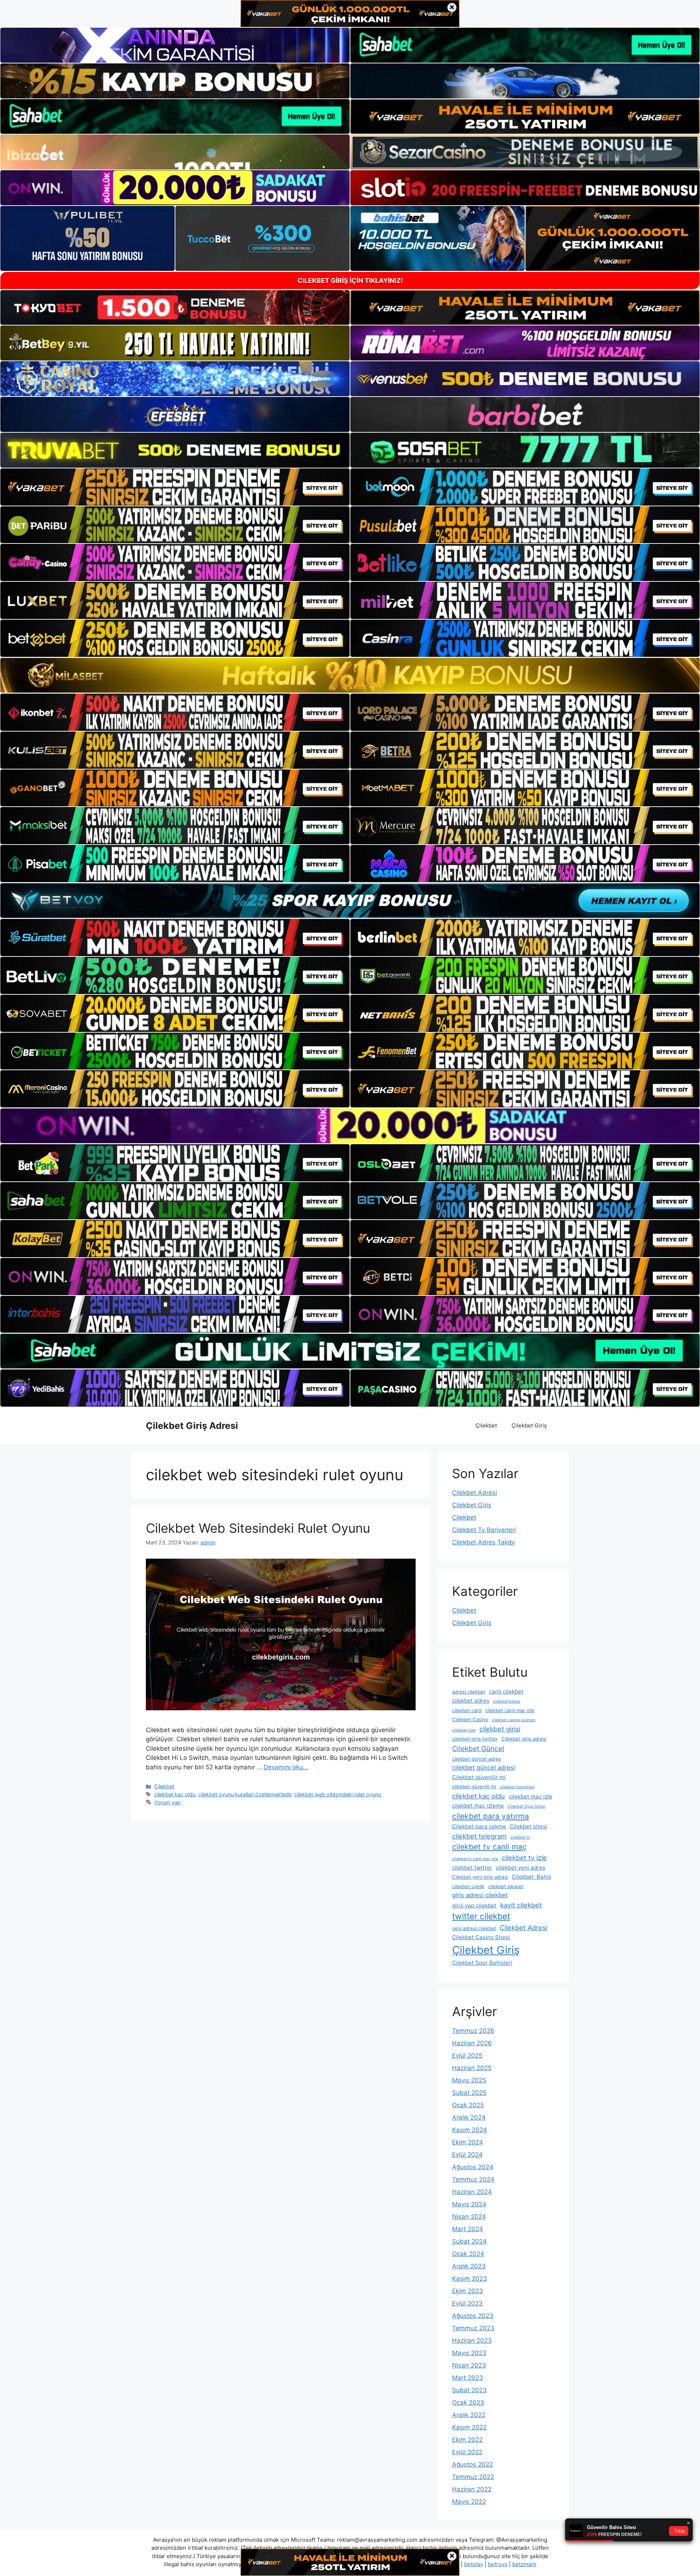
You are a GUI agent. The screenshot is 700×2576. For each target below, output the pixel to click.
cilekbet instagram (517, 1787)
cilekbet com (464, 1730)
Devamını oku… (286, 1767)
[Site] (175, 487)
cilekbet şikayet (506, 1886)
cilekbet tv (520, 1837)
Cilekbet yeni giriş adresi (480, 1877)
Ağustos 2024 (473, 2167)
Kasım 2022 (469, 2427)
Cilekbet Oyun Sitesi (526, 1806)
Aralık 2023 (469, 2266)
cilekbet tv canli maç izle (475, 1859)
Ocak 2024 (468, 2254)
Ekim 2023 (468, 2291)
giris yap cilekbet (474, 1905)
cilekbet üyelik (468, 1886)
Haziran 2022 (472, 2489)
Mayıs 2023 (469, 2353)
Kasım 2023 (470, 2279)
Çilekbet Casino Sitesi (481, 1937)
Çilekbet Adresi (475, 1493)
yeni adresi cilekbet (474, 1928)
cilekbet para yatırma (491, 1816)
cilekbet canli (467, 1710)
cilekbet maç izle (530, 1796)
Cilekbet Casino (470, 1719)
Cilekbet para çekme (479, 1826)
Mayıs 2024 (469, 2204)
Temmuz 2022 (473, 2477)
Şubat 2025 (469, 2093)
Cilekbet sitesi (528, 1826)
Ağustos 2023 (473, 2316)
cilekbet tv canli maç (489, 1847)
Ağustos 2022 (472, 2464)
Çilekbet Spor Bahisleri (482, 1963)
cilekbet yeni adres (521, 1868)
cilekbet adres (471, 1701)
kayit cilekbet (521, 1905)
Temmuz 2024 (473, 2179)
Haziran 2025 (472, 2068)
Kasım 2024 (470, 2130)
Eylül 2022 (467, 2452)
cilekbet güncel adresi (484, 1768)
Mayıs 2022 (469, 2502)
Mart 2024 (468, 2229)
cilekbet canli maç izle (510, 1710)
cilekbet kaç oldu (175, 1794)
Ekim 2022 (467, 2440)
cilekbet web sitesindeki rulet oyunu (338, 1794)
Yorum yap (168, 1802)
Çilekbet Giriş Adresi (192, 1426)
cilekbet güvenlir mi (474, 1786)
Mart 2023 (468, 2378)
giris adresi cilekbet (480, 1895)
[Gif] (350, 675)
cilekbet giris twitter (475, 1739)
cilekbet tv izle (524, 1858)
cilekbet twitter (472, 1868)
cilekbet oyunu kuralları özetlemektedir (245, 1794)
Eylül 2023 (467, 2303)
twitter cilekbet (481, 1916)
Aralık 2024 (469, 2117)
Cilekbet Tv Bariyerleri (484, 1530)
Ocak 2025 (468, 2105)
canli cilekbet (506, 1692)
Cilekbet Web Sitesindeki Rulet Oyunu (258, 1528)
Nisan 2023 (469, 2365)
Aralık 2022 (469, 2415)
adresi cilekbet (469, 1692)
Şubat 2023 (469, 2390)
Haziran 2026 (472, 2043)
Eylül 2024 (467, 2155)
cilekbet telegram (479, 1836)
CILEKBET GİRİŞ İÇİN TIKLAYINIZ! (350, 280)
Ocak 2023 (468, 2402)
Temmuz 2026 (473, 2031)
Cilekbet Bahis (532, 1877)
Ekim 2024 (468, 2142)
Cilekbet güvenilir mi (479, 1777)
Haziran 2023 (472, 2341)
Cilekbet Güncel (478, 1749)
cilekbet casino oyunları (514, 1720)
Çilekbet (486, 1425)
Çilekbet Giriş (529, 1425)
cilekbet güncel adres (477, 1759)
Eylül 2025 (467, 2055)
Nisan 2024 (469, 2217)
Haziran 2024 (472, 2192)
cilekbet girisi (500, 1729)
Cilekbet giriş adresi (524, 1739)
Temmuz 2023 (473, 2328)
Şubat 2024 (469, 2241)
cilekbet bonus (507, 1701)
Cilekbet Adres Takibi (483, 1542)
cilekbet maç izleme (478, 1806)
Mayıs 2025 (469, 2080)
